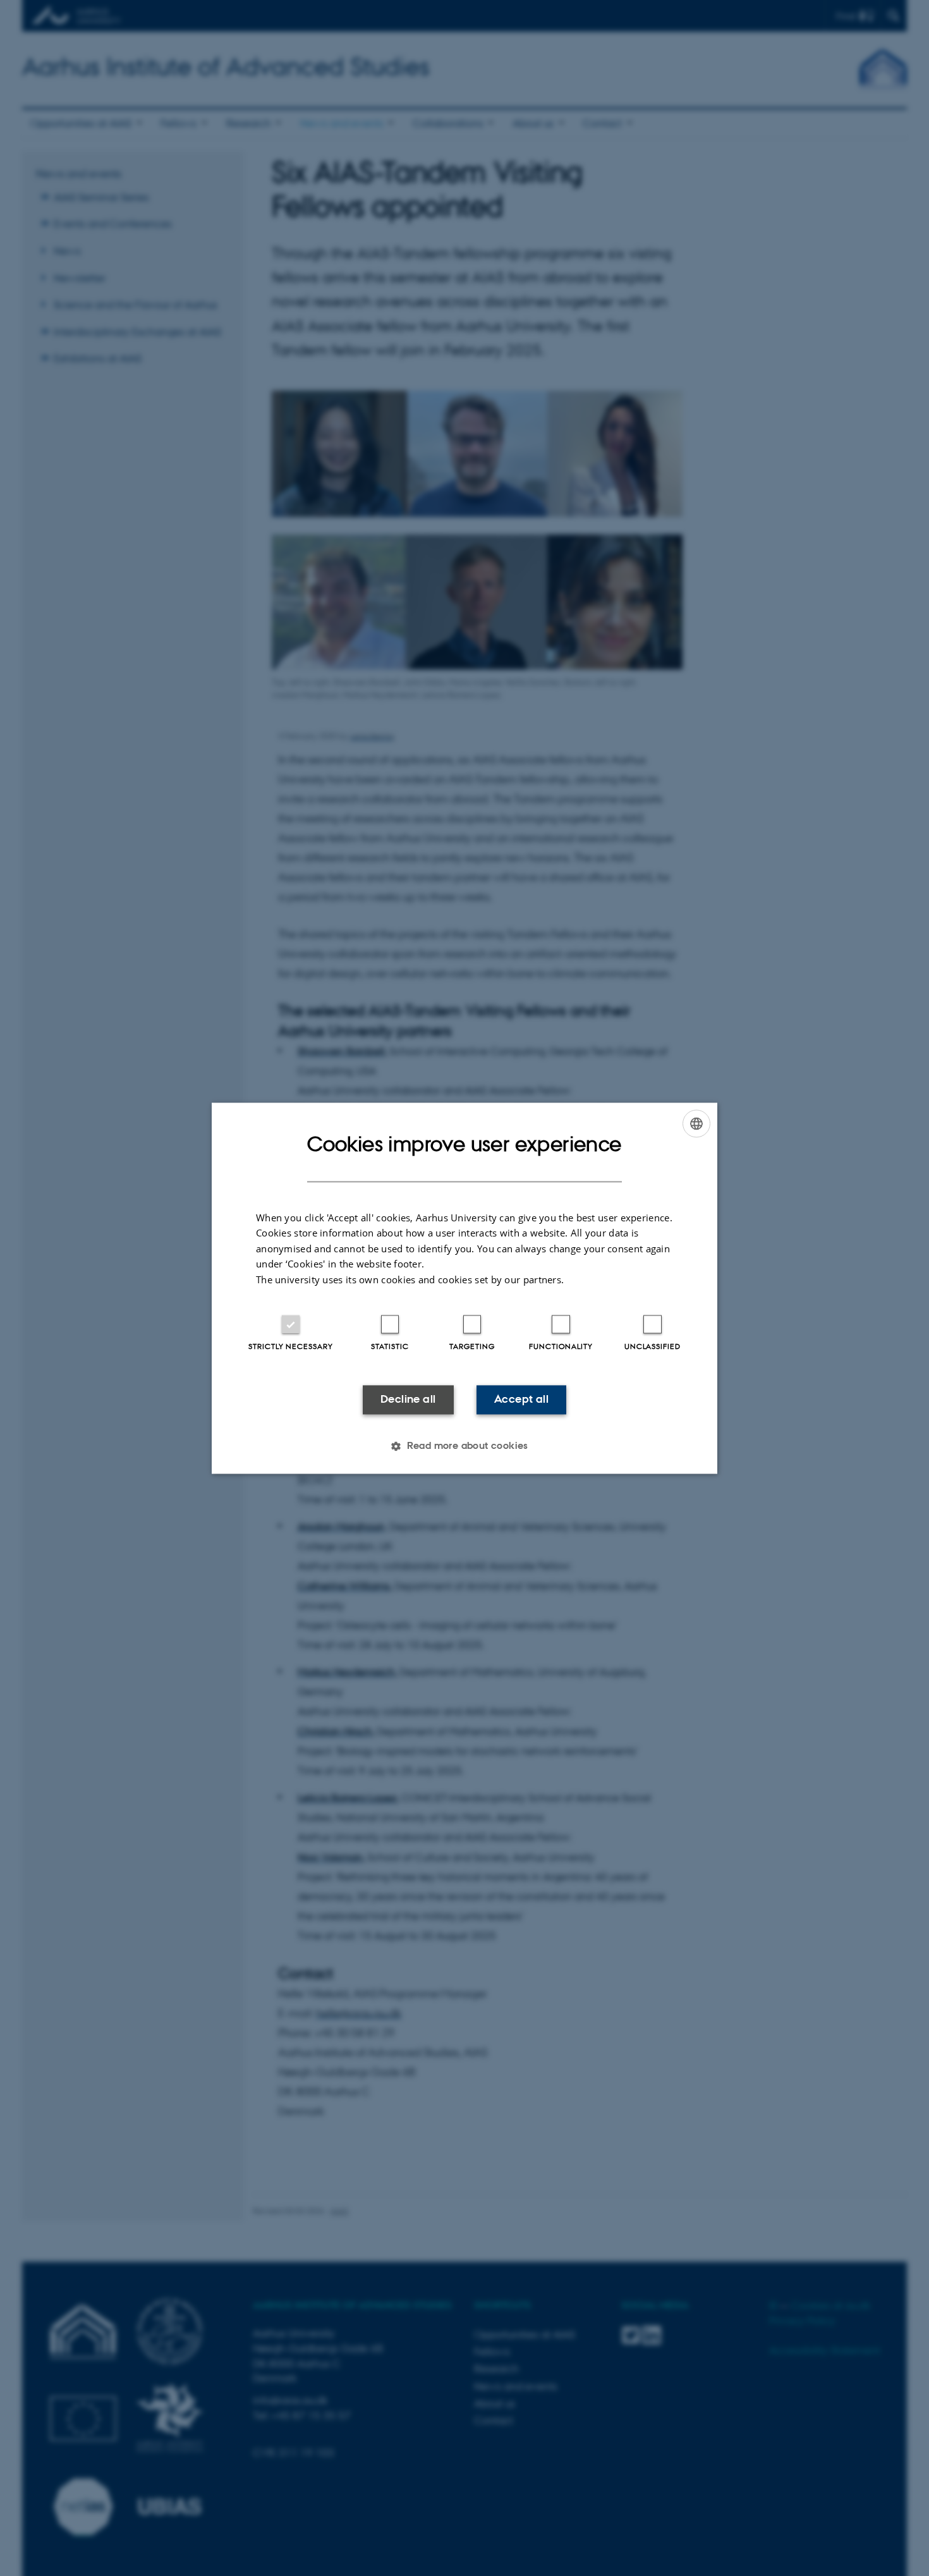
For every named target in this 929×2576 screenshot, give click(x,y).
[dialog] (464, 1288)
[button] (464, 1446)
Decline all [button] (408, 1400)
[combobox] (696, 1123)
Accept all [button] (521, 1400)
